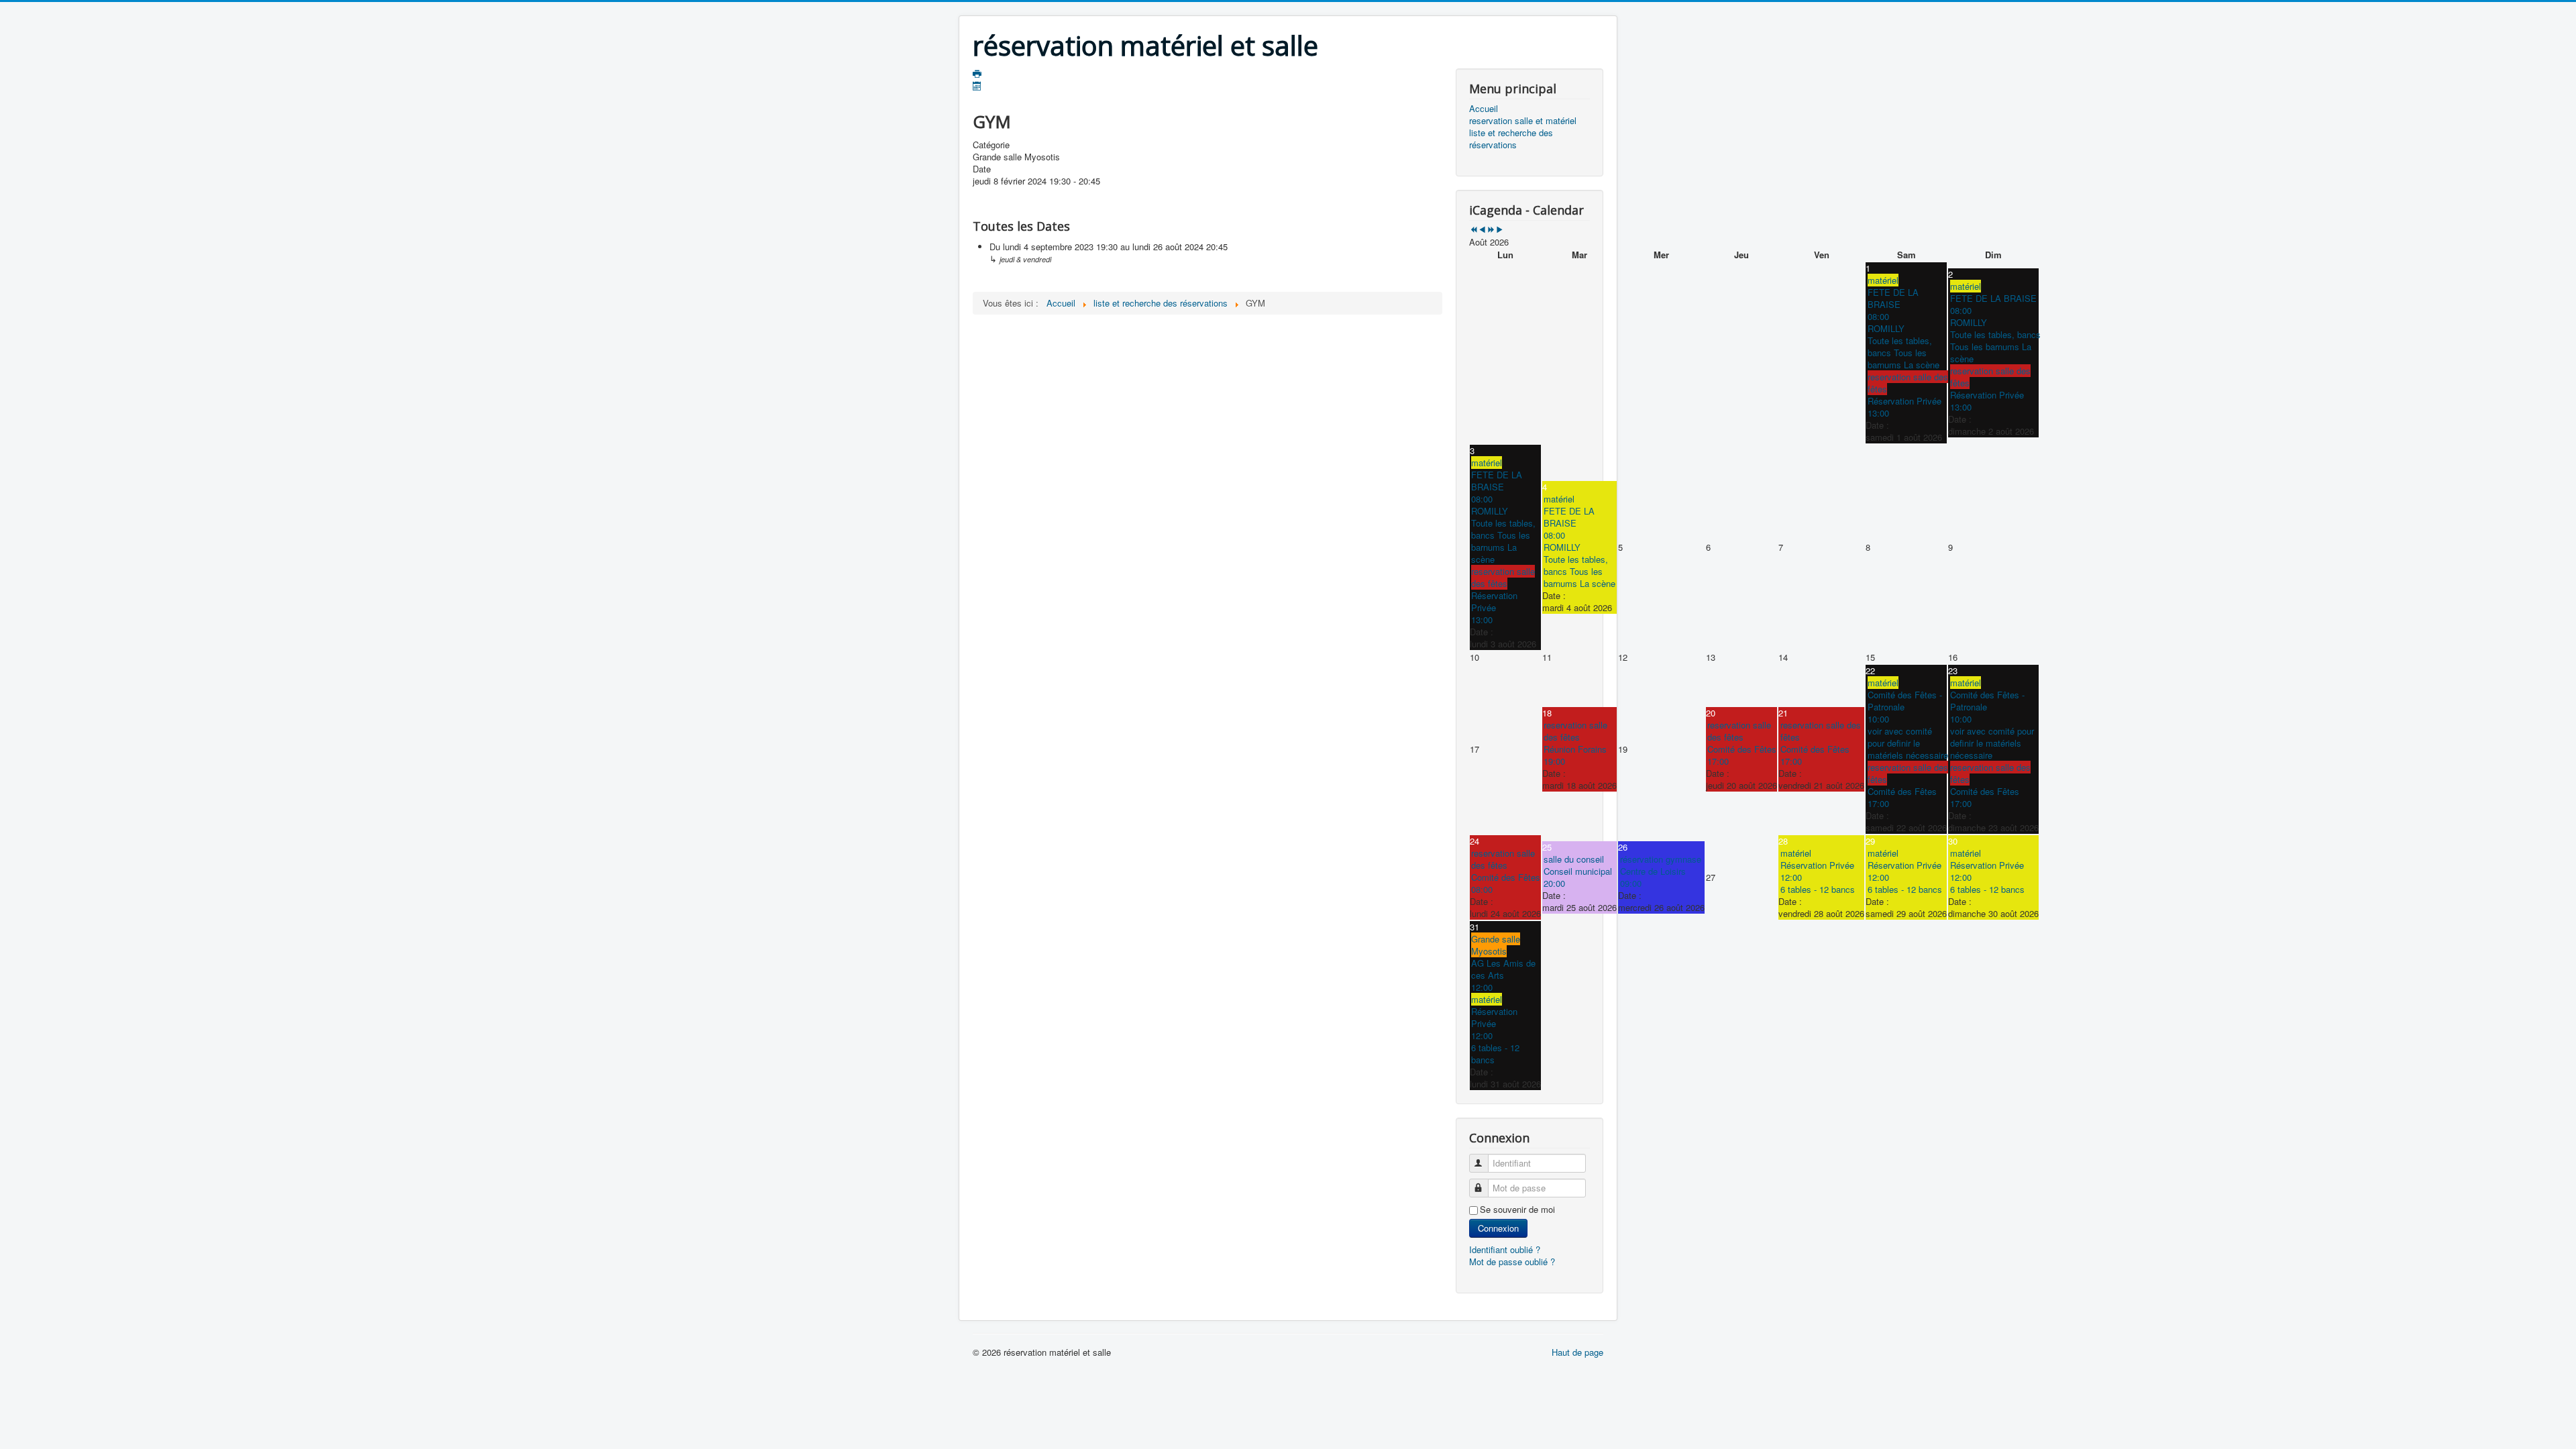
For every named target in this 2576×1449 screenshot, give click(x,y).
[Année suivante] (1491, 230)
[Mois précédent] (1482, 230)
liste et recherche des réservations (1511, 139)
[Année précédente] (1473, 230)
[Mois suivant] (1500, 230)
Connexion (1498, 1228)
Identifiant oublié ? (1505, 1249)
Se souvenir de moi (1517, 1210)
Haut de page (1577, 1352)
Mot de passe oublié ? (1512, 1262)
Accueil (1484, 109)
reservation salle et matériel (1523, 121)
